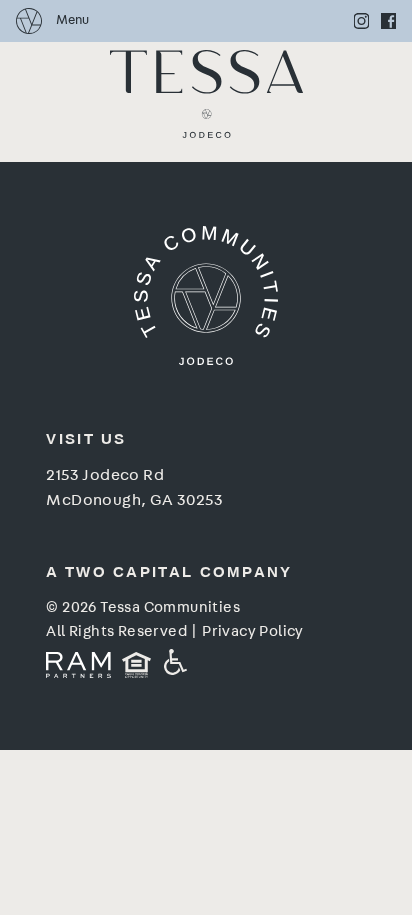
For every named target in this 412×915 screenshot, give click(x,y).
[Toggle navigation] (52, 21)
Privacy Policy (253, 631)
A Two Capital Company (169, 571)
